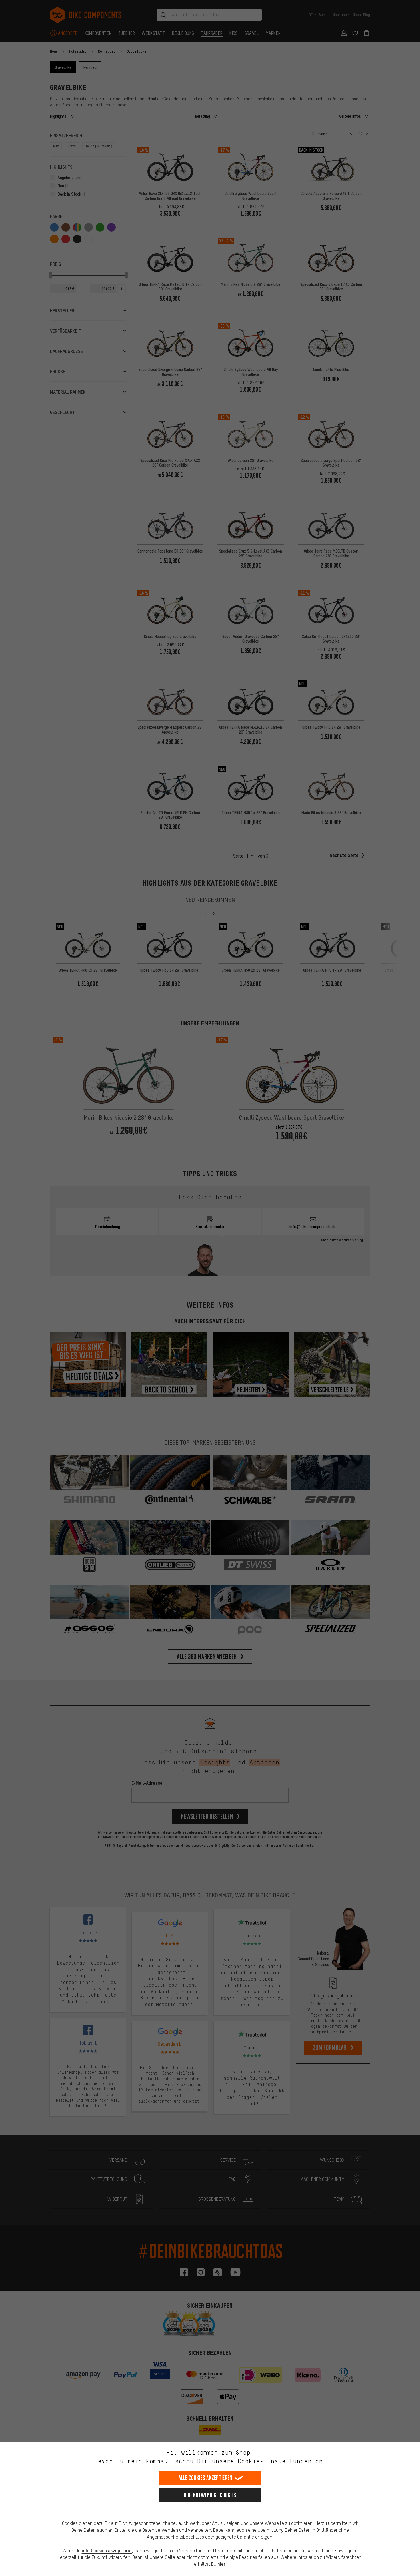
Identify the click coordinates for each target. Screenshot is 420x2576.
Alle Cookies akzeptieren (205, 2478)
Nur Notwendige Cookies (210, 2495)
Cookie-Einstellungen (275, 2461)
